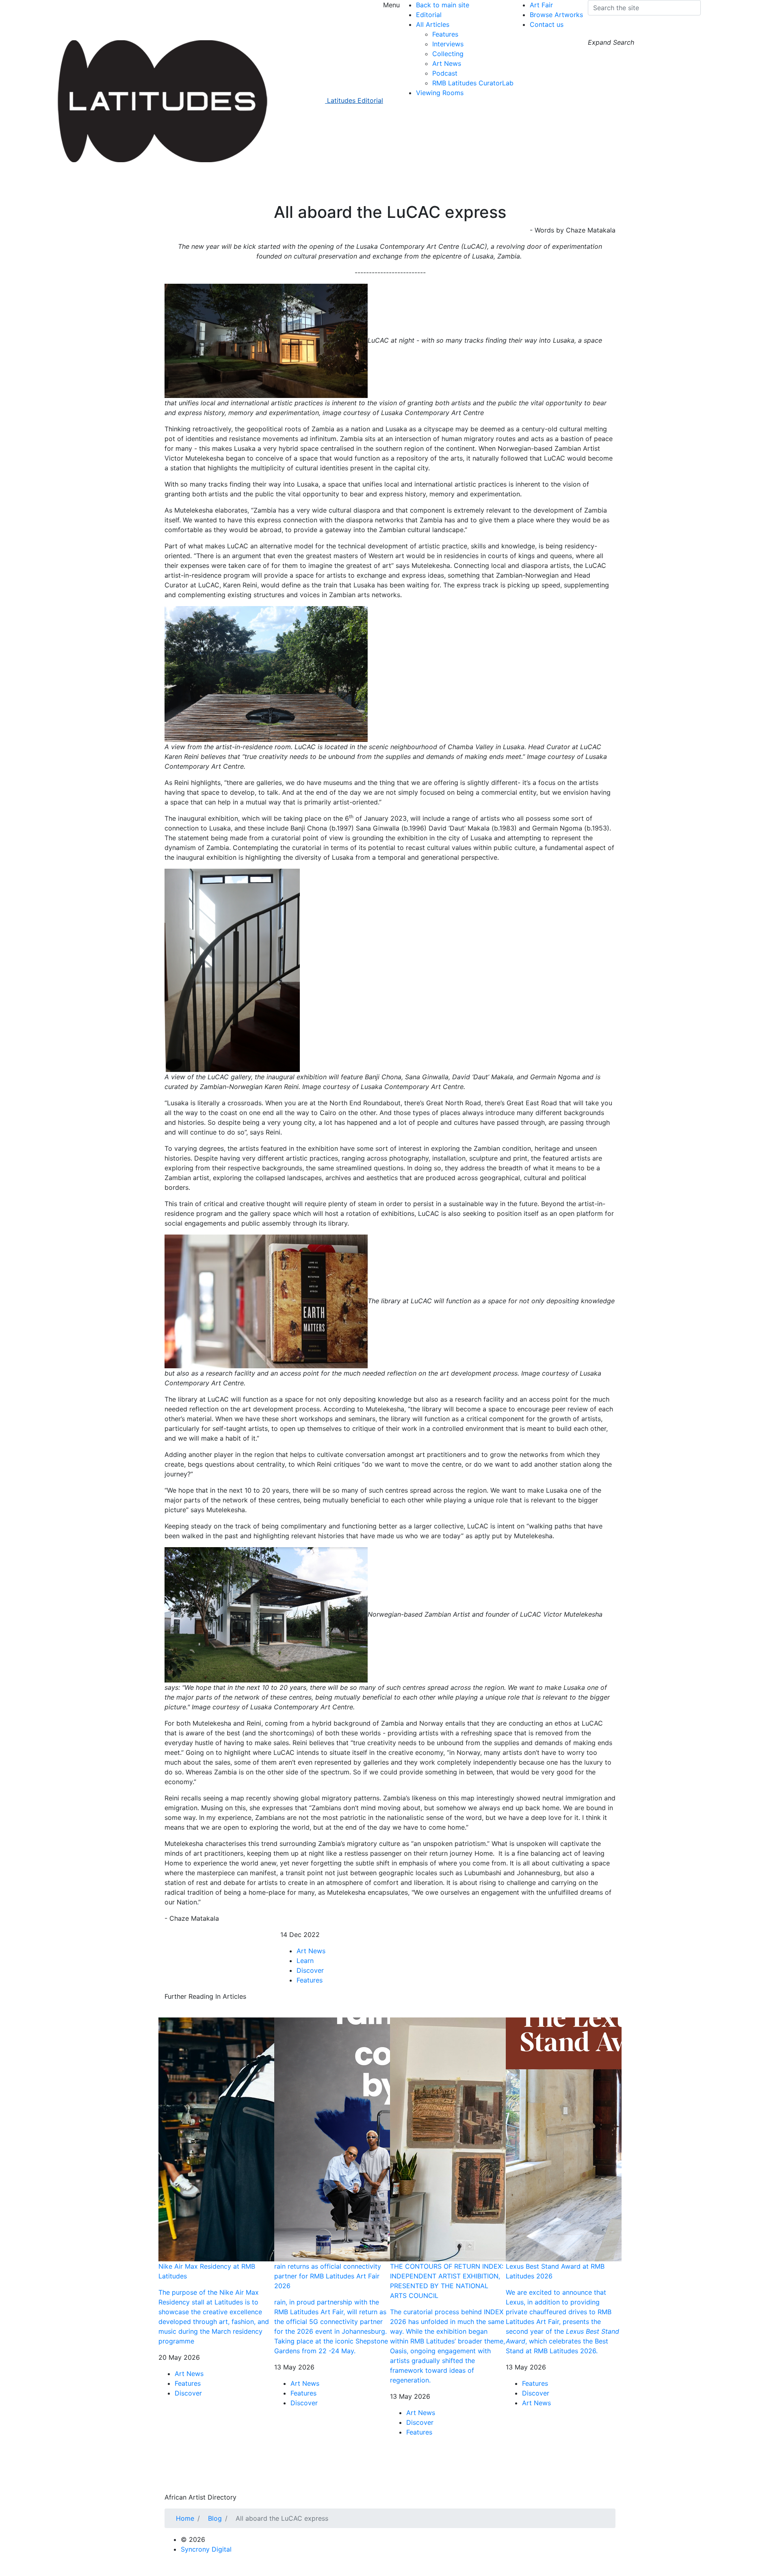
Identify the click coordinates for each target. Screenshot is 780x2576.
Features (445, 34)
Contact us (547, 24)
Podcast (445, 73)
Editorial (429, 15)
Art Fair (541, 5)
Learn (305, 1961)
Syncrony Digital (206, 2549)
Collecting (448, 54)
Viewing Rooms (440, 93)
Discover (310, 1970)
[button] (596, 30)
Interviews (448, 44)
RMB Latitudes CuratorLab (473, 83)
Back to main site (443, 5)
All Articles (433, 24)
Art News (447, 63)
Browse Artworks (556, 15)
